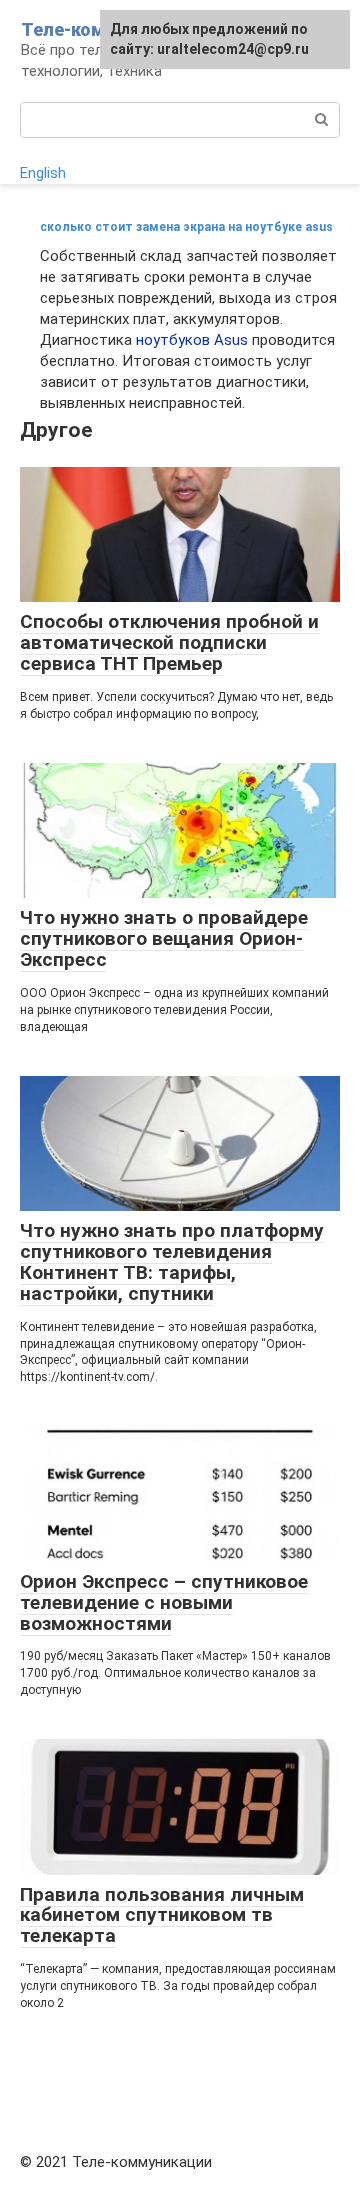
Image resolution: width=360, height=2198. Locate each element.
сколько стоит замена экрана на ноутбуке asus (186, 227)
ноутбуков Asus (192, 340)
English (43, 173)
